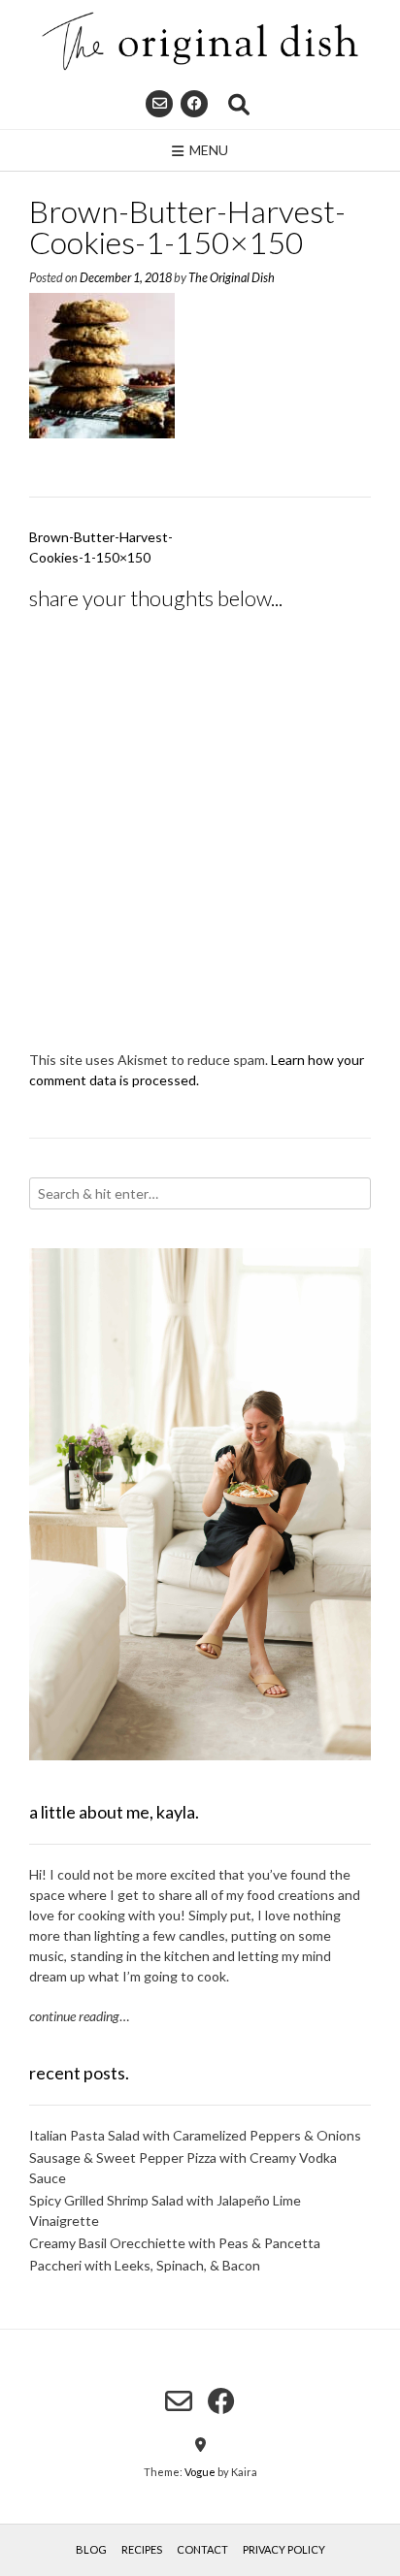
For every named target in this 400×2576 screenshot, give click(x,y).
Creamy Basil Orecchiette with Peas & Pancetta (175, 2243)
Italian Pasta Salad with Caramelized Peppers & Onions (195, 2135)
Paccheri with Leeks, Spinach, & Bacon (145, 2265)
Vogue (200, 2472)
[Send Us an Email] (159, 104)
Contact (202, 2549)
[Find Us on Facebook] (194, 104)
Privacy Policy (284, 2549)
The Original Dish (232, 278)
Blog (91, 2549)
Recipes (142, 2549)
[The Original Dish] (200, 41)
